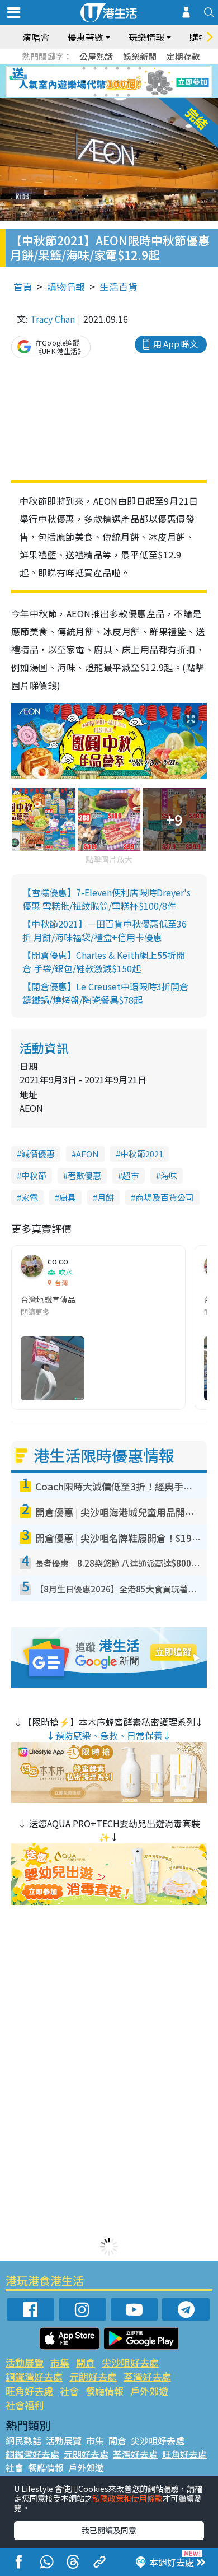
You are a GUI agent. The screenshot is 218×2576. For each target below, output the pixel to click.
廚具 (68, 1197)
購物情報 (66, 287)
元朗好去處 (93, 2376)
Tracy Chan (53, 319)
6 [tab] (140, 68)
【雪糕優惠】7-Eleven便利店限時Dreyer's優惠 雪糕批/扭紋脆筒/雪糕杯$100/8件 (106, 899)
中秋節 (34, 1175)
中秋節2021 (142, 1154)
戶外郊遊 (149, 2391)
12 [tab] (140, 82)
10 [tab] (117, 82)
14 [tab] (106, 95)
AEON (87, 1154)
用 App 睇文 (176, 344)
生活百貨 (119, 287)
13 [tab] (95, 95)
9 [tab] (106, 82)
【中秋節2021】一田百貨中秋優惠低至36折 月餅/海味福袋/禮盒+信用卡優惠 (105, 930)
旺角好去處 (29, 2391)
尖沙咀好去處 (130, 2362)
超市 (131, 1175)
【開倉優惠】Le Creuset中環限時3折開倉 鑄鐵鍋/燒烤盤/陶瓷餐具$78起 (105, 993)
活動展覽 (25, 2362)
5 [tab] (129, 68)
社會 (69, 2391)
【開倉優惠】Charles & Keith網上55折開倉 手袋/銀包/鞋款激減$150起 (104, 962)
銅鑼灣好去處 (34, 2376)
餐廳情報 (105, 2391)
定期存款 (183, 56)
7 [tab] (84, 82)
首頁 (23, 287)
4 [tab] (117, 68)
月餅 (106, 1197)
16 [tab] (129, 95)
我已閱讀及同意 (109, 2530)
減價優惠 (38, 1154)
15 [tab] (117, 95)
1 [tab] (84, 68)
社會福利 (25, 2405)
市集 (60, 2362)
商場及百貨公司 (165, 1197)
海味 (169, 1175)
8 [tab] (95, 82)
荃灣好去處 (147, 2376)
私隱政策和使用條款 (127, 2498)
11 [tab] (129, 82)
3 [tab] (106, 68)
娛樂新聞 (140, 56)
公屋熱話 (96, 56)
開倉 (86, 2362)
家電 (30, 1197)
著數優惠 (84, 1175)
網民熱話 (23, 2440)
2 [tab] (95, 68)
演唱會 (36, 37)
